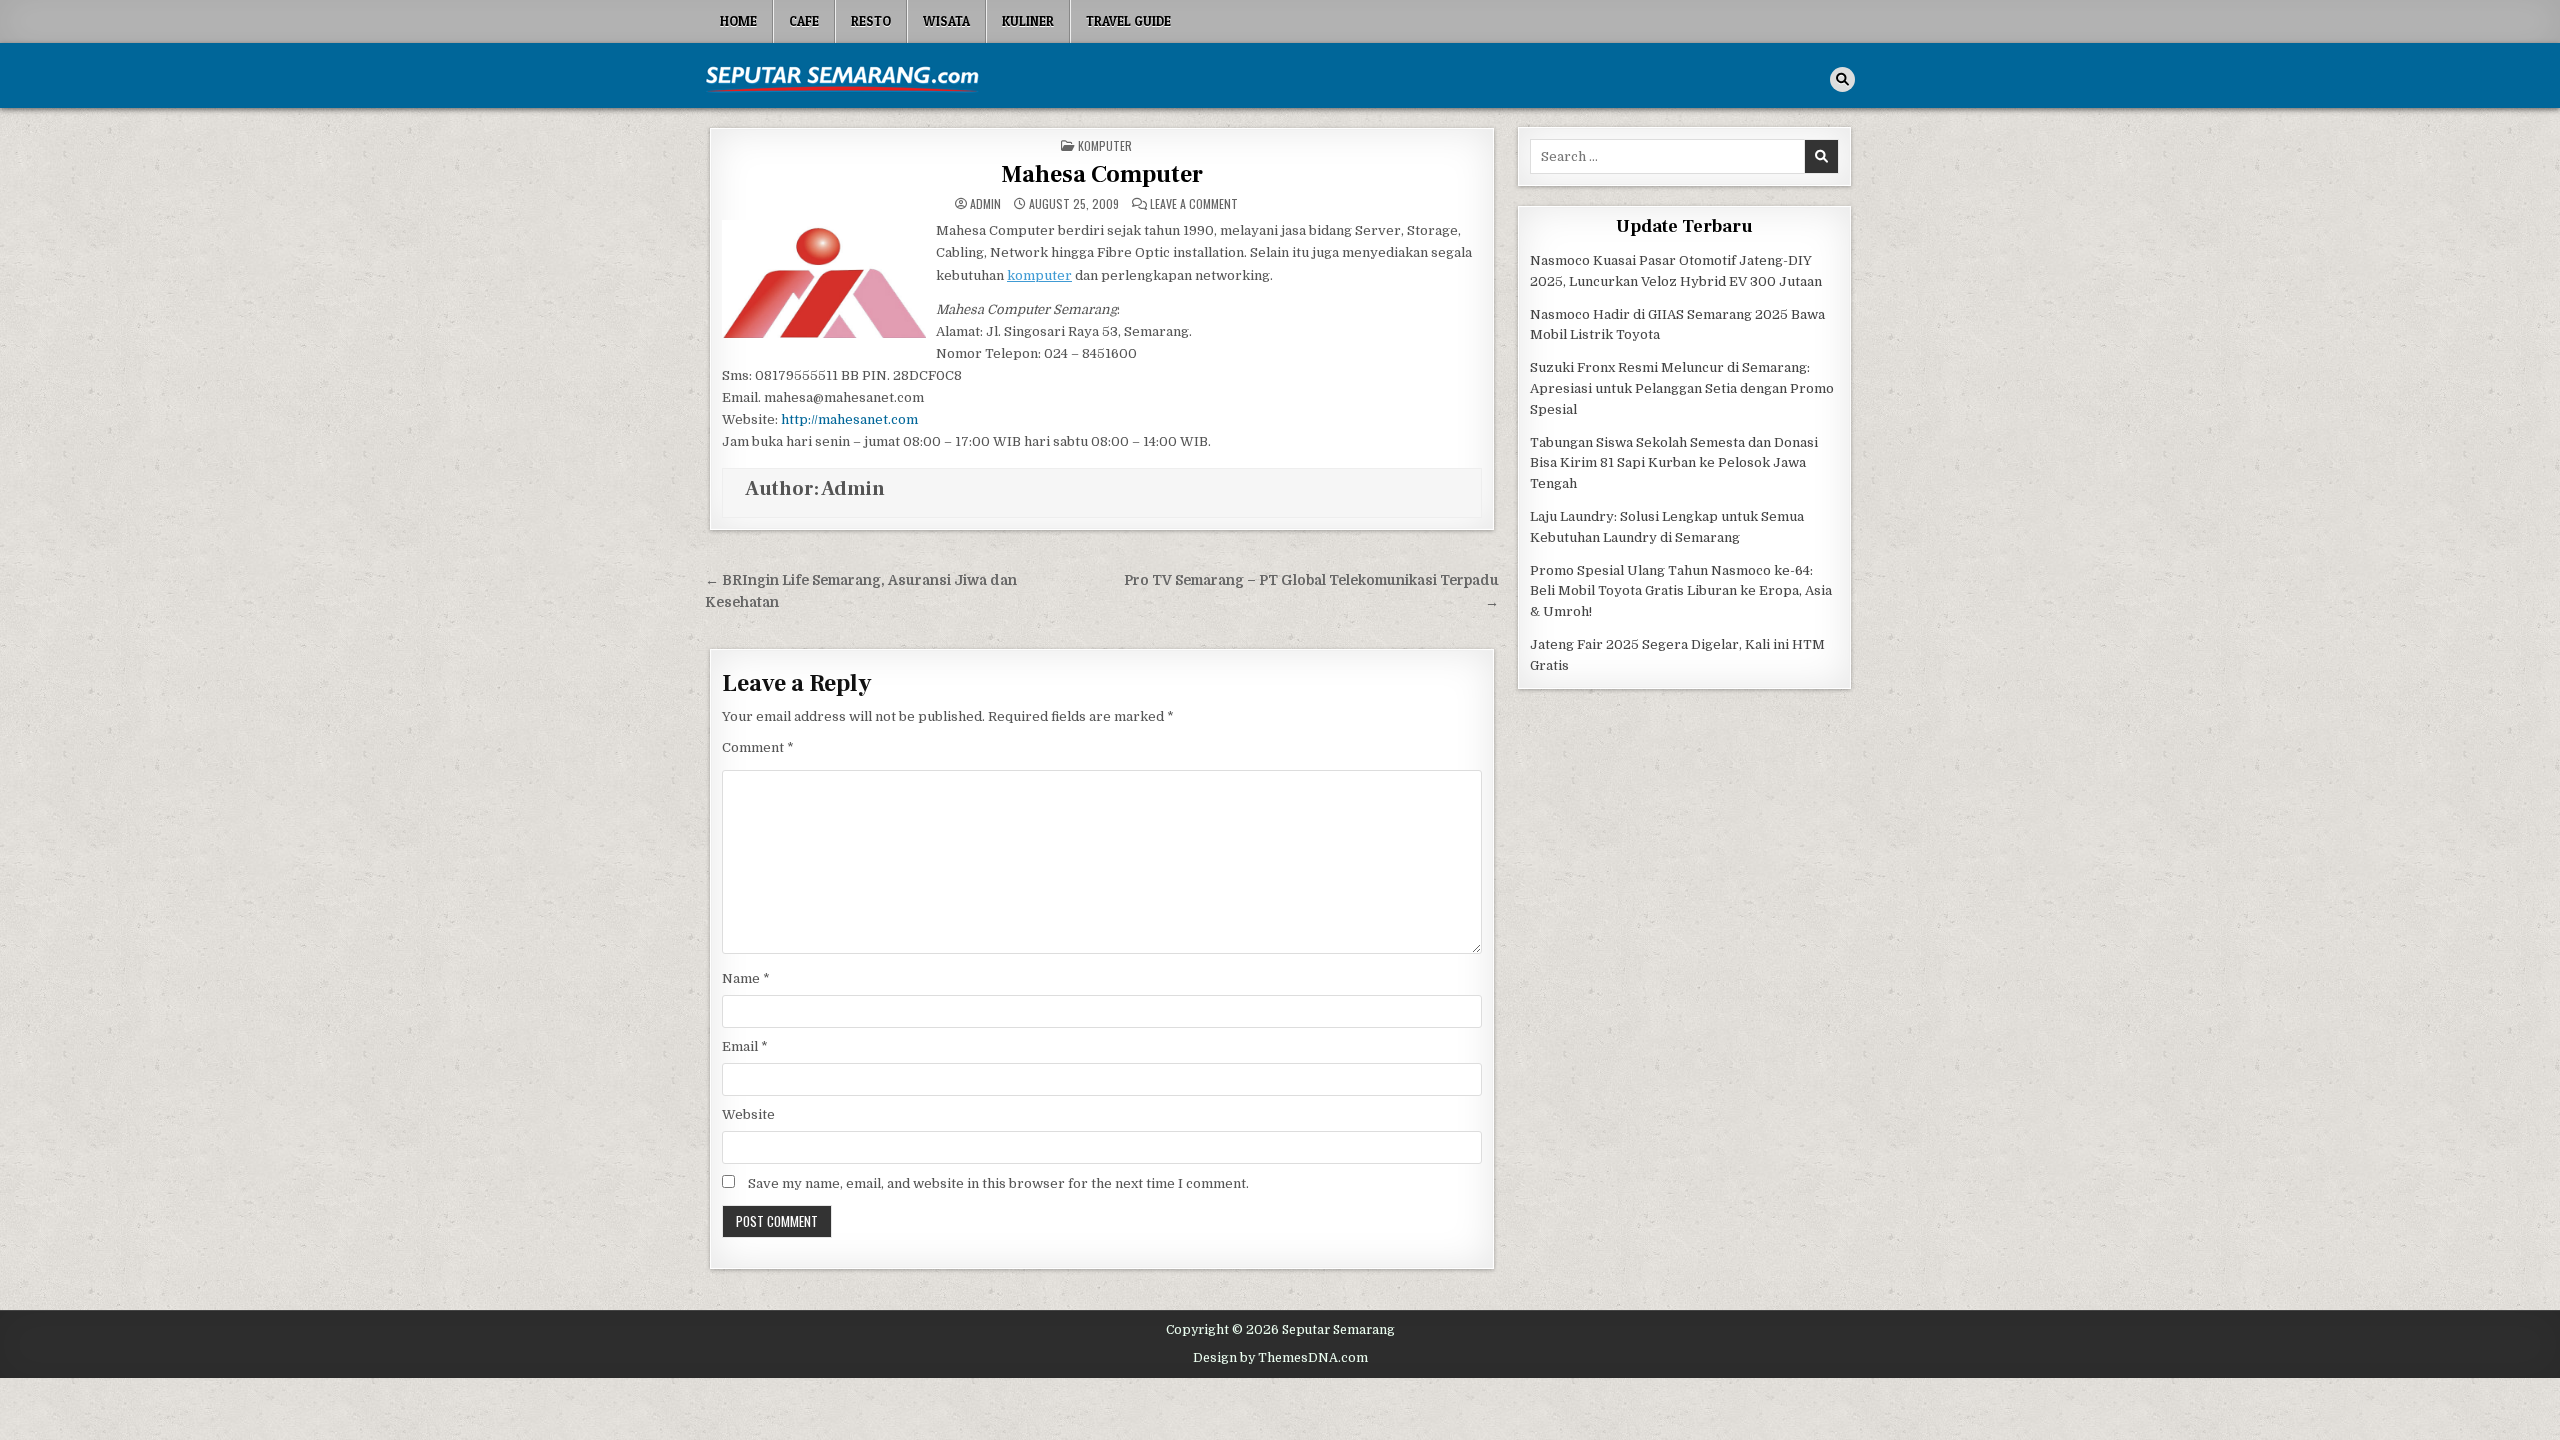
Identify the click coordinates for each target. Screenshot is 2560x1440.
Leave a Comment (1194, 204)
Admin (985, 204)
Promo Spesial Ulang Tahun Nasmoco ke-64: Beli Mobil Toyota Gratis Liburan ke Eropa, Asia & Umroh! (1681, 591)
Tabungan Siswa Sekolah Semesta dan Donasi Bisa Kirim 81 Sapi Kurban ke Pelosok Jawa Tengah (1674, 463)
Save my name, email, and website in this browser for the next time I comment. (998, 1183)
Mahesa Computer (1102, 174)
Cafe (804, 21)
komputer (1039, 275)
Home (738, 21)
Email (745, 1046)
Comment (758, 747)
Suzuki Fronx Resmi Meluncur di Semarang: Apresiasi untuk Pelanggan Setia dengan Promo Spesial (1682, 388)
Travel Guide (1128, 21)
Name (746, 978)
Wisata (946, 21)
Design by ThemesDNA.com (1280, 1358)
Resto (871, 21)
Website (748, 1114)
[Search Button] (1842, 79)
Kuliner (1028, 21)
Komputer (1105, 145)
